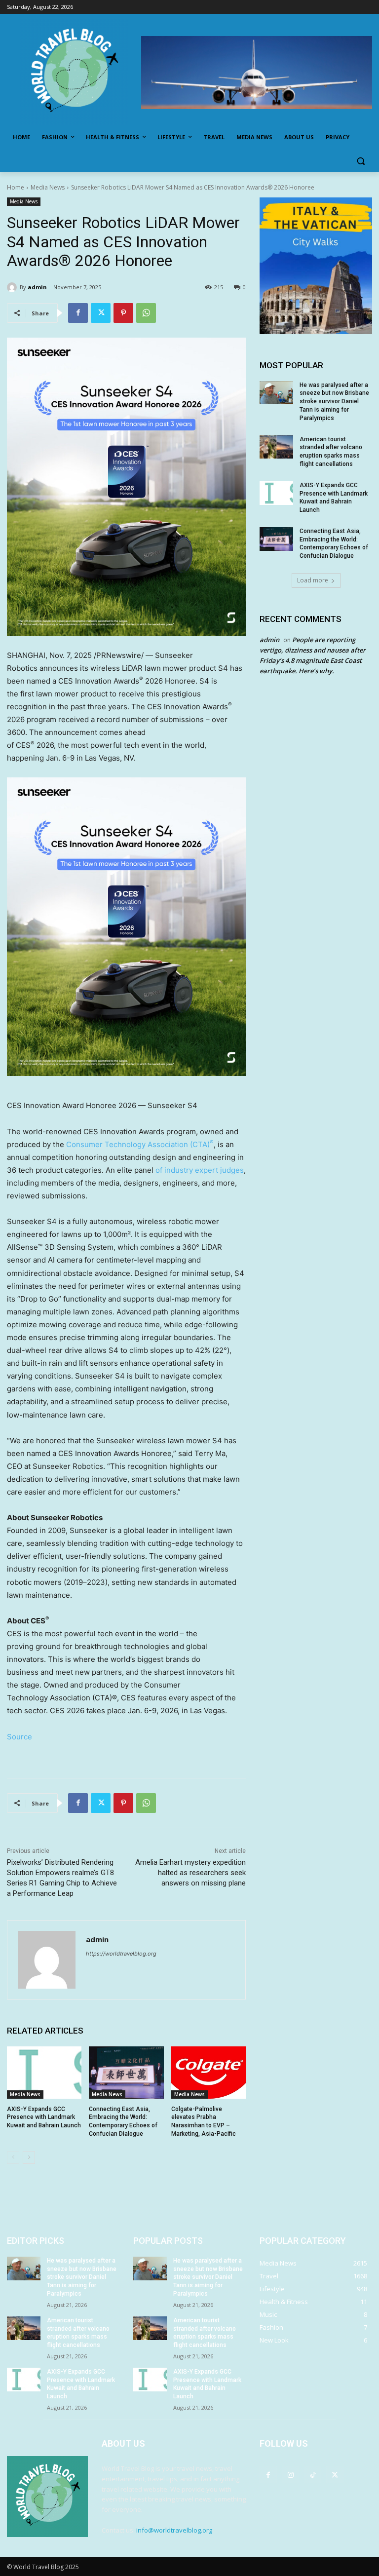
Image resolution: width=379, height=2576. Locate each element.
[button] (360, 161)
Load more (313, 580)
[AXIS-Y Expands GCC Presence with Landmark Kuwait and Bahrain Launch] (44, 2073)
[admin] (13, 287)
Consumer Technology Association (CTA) (140, 1144)
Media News (48, 187)
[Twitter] (101, 313)
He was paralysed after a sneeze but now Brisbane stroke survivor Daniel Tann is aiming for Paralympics (334, 402)
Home (16, 187)
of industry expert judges (200, 1170)
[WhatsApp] (146, 313)
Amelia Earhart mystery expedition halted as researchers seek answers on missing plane (190, 1873)
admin (37, 287)
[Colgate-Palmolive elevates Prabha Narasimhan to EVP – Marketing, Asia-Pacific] (208, 2073)
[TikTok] (313, 2475)
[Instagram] (290, 2475)
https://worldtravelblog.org (121, 1954)
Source (19, 1737)
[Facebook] (78, 313)
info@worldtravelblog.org (174, 2530)
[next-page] (29, 2157)
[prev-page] (13, 2157)
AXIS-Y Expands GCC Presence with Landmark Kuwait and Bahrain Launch (44, 2117)
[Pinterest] (123, 313)
